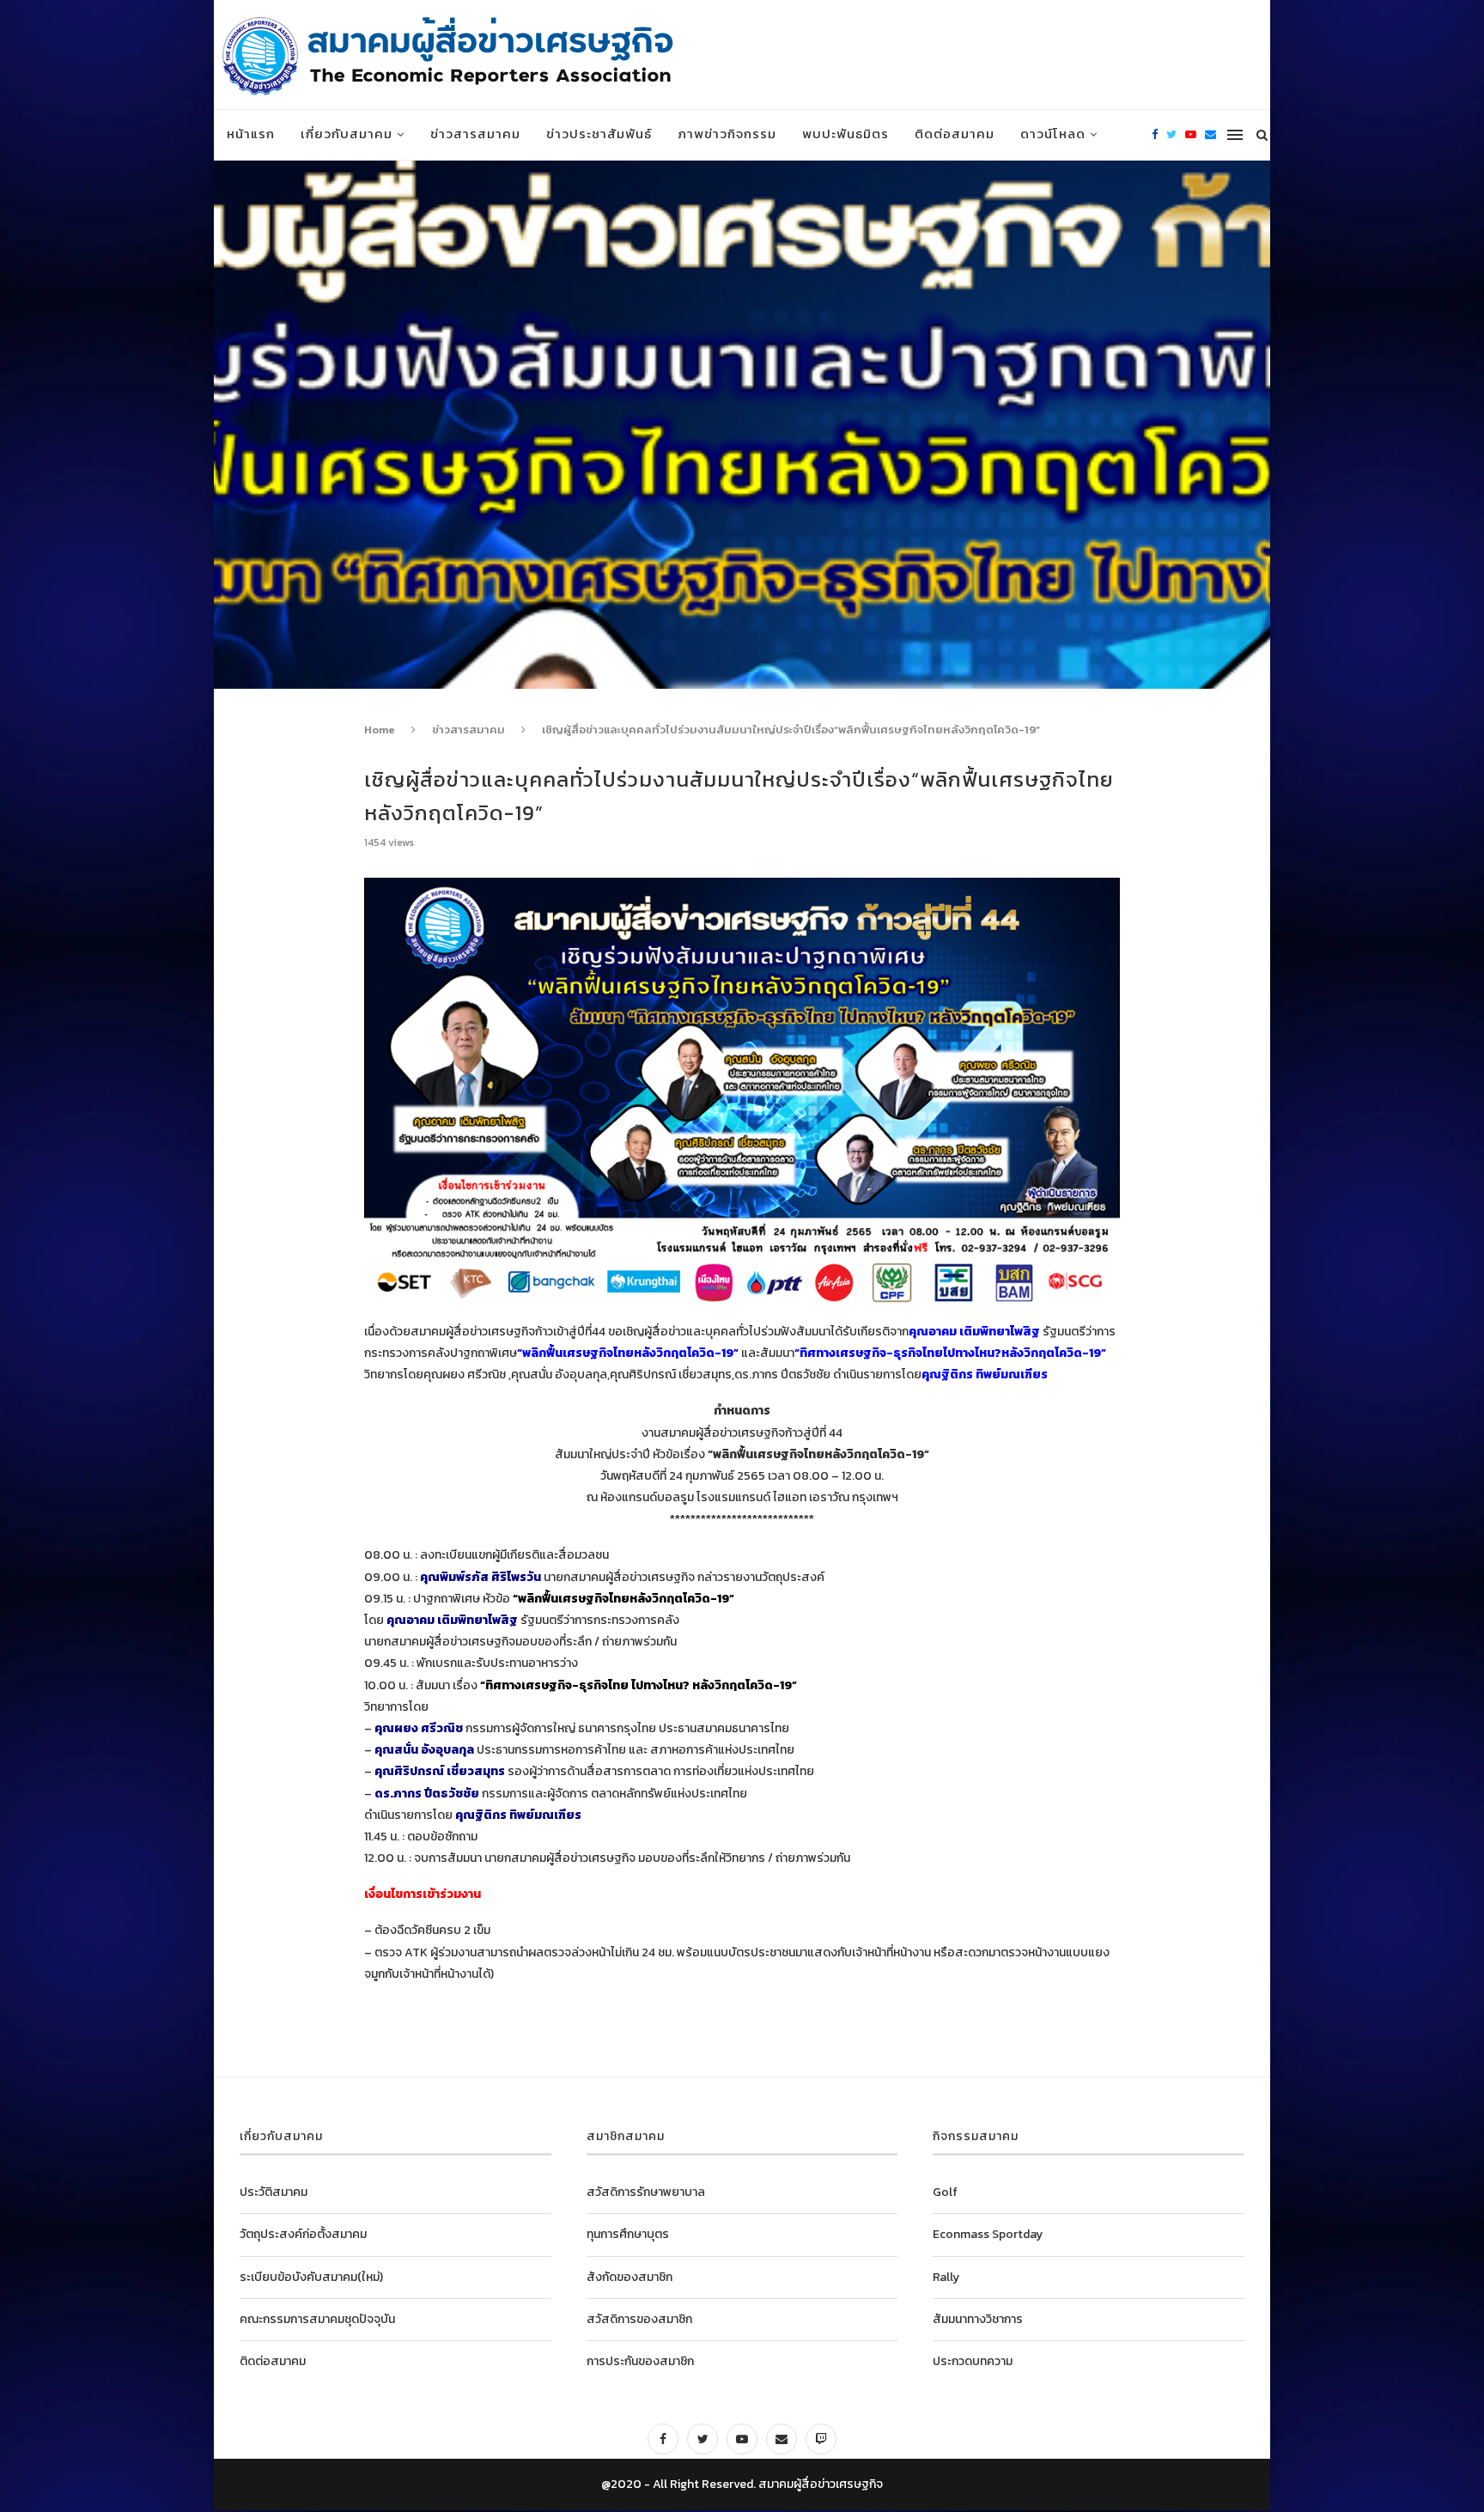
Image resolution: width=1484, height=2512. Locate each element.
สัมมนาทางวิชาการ (978, 2319)
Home (380, 730)
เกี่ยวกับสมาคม (347, 134)
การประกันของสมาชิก (640, 2361)
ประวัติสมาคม (274, 2192)
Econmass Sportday (988, 2234)
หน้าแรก (251, 134)
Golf (945, 2192)
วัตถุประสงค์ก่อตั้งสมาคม (303, 2234)
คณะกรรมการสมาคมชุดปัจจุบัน (317, 2319)
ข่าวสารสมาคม (475, 134)
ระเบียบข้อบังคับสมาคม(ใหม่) (311, 2277)
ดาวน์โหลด (1053, 134)
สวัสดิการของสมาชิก (639, 2319)
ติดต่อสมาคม (955, 134)
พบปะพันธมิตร (845, 134)
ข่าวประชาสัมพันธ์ (599, 134)
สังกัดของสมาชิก (629, 2277)
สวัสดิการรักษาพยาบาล (646, 2192)
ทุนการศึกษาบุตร (628, 2234)
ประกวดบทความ (973, 2361)
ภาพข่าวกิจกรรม (727, 134)
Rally (946, 2277)
